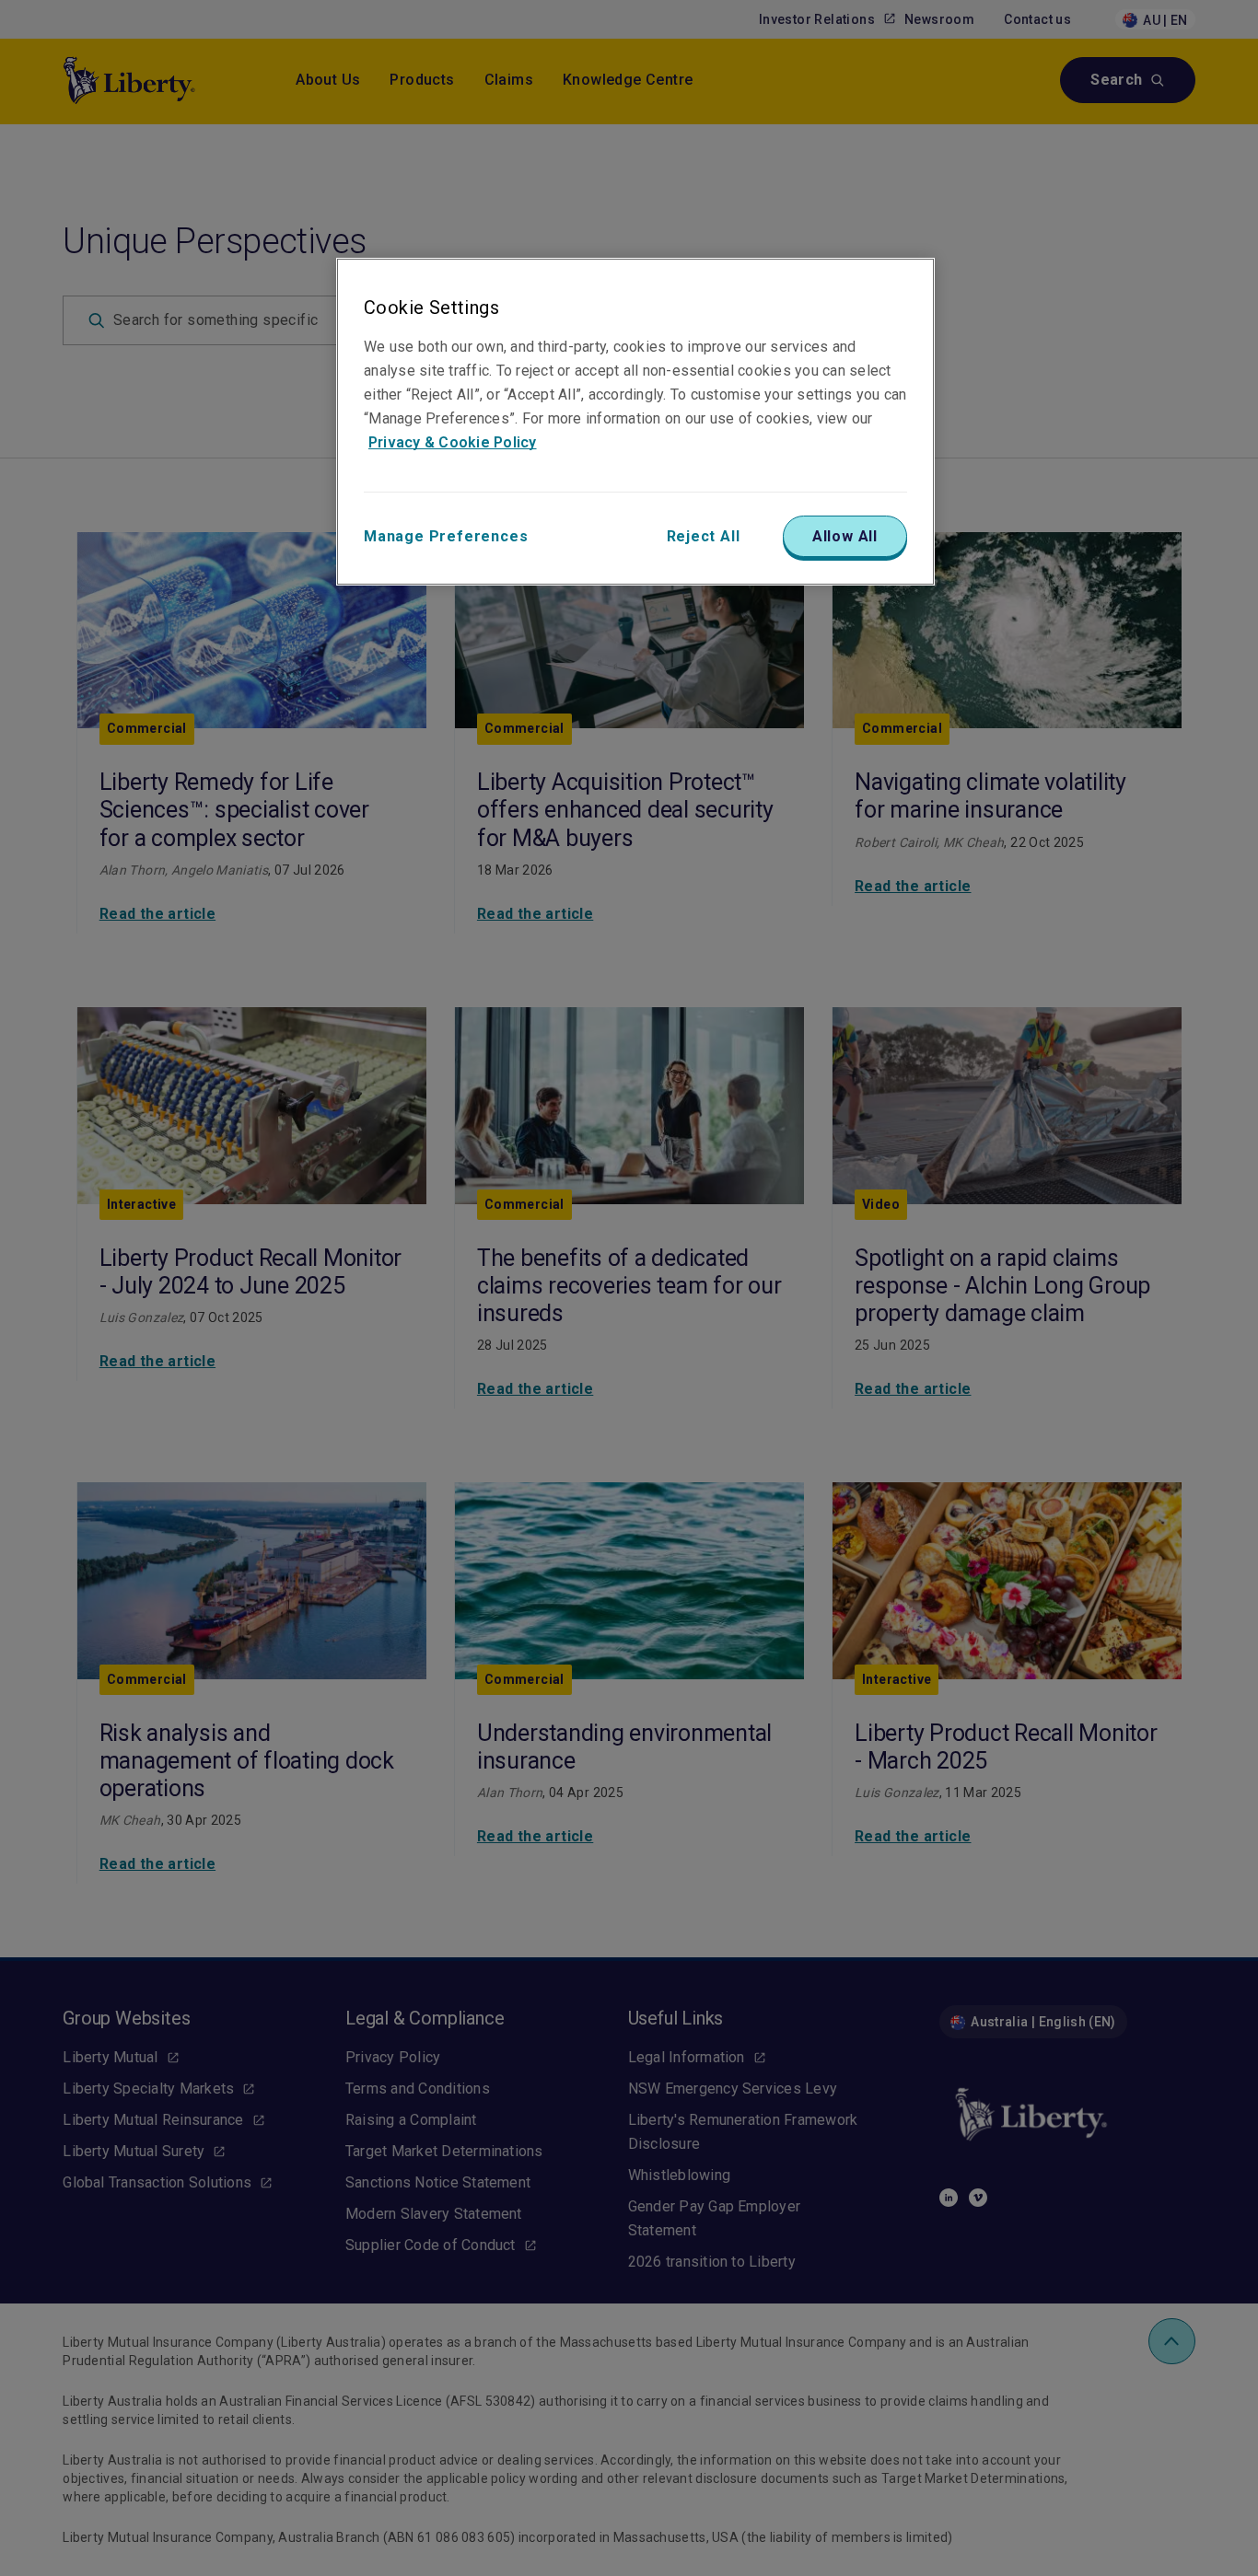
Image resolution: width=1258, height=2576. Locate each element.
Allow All (845, 536)
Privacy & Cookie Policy (453, 442)
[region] (635, 422)
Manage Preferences (446, 536)
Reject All (704, 536)
